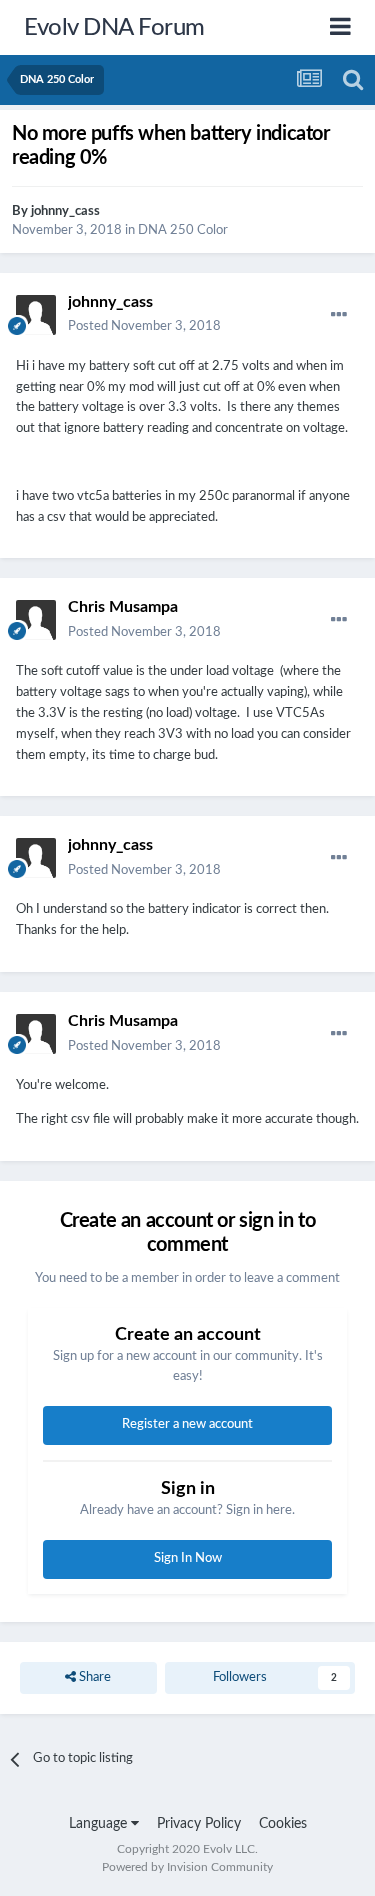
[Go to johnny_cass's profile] (36, 315)
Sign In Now (188, 1558)
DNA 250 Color (183, 230)
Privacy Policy (199, 1824)
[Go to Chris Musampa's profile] (36, 620)
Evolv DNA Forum (114, 28)
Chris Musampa (123, 607)
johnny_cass (65, 211)
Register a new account (187, 1424)
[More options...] (339, 315)
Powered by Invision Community (187, 1867)
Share (93, 1677)
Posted (144, 326)
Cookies (283, 1824)
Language (100, 1824)
